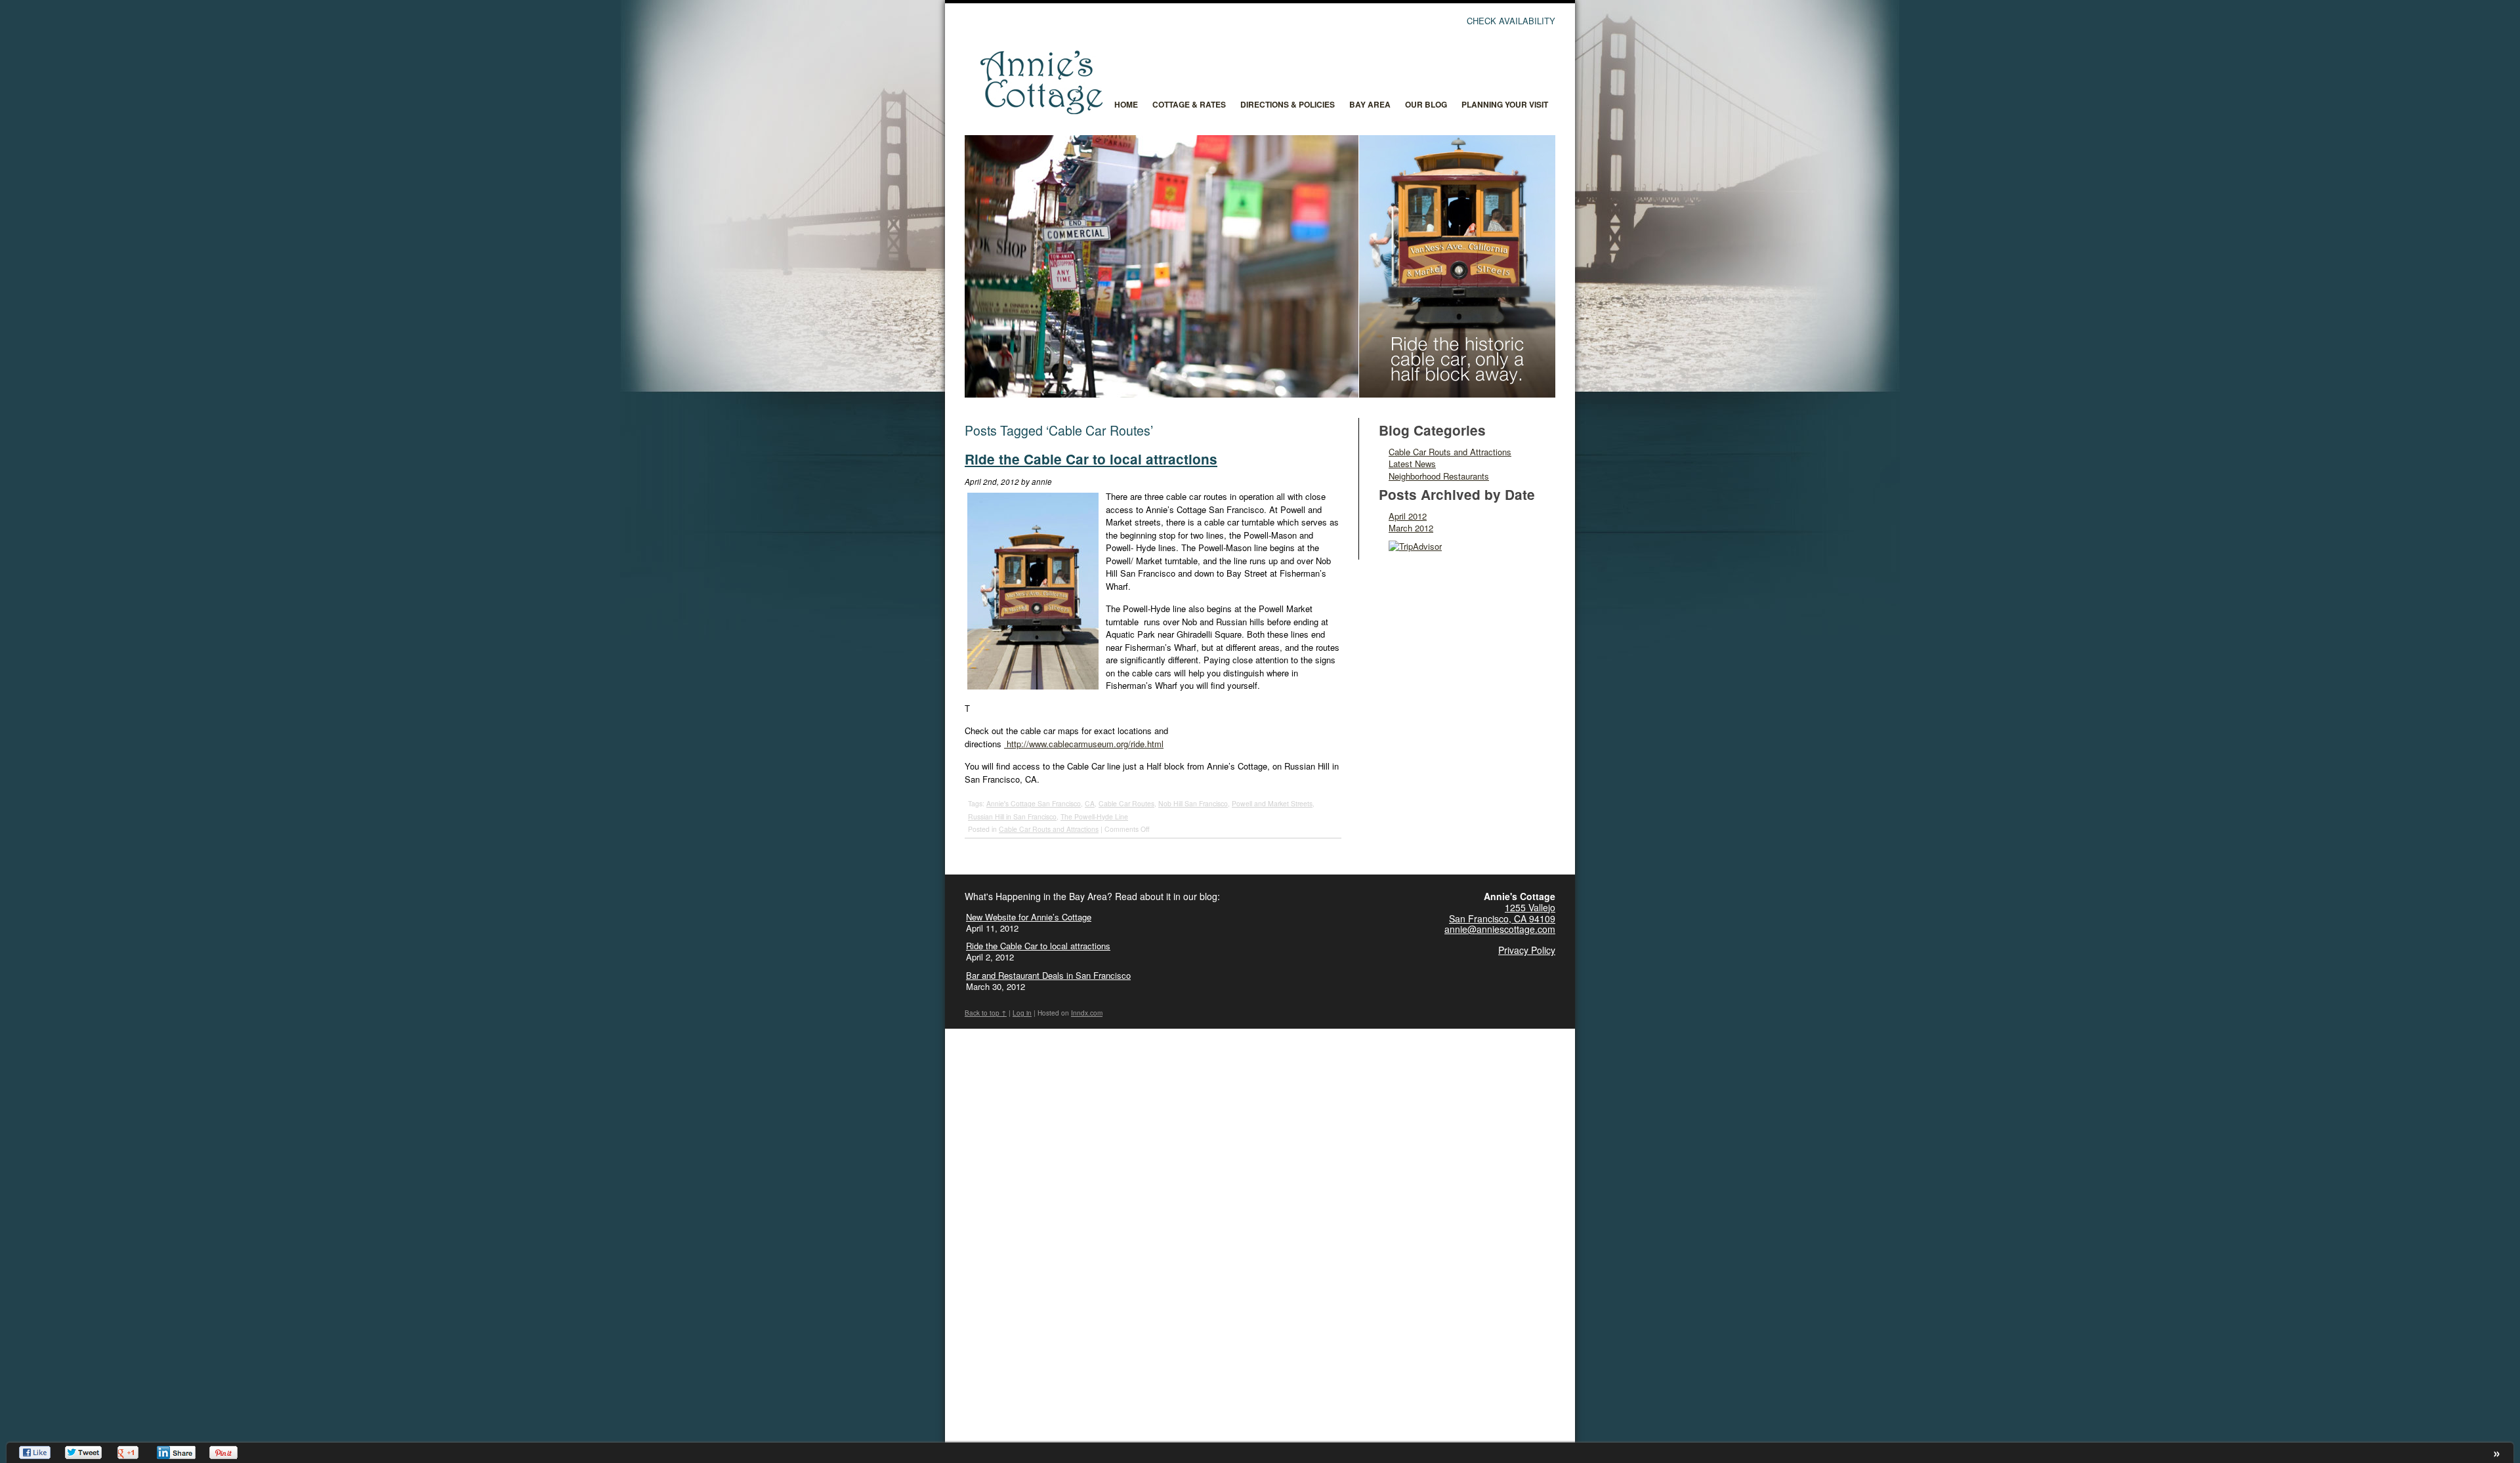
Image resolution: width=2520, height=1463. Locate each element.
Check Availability (1511, 21)
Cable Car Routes (1126, 803)
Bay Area (1370, 104)
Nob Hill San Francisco (1193, 803)
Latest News (1412, 464)
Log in (1022, 1013)
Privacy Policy (1527, 950)
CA (1090, 803)
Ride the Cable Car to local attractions (1091, 459)
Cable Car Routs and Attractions (1049, 829)
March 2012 (1411, 528)
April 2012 (1408, 516)
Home (1126, 104)
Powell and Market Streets (1272, 803)
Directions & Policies (1288, 104)
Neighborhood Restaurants (1439, 476)
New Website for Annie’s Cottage (1029, 917)
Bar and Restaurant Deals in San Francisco (1048, 975)
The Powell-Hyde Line (1094, 816)
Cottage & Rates (1189, 104)
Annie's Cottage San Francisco (1034, 803)
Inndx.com (1087, 1013)
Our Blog (1426, 104)
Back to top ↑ (986, 1013)
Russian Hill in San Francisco (1012, 816)
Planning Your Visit (1505, 104)
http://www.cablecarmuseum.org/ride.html (1084, 744)
